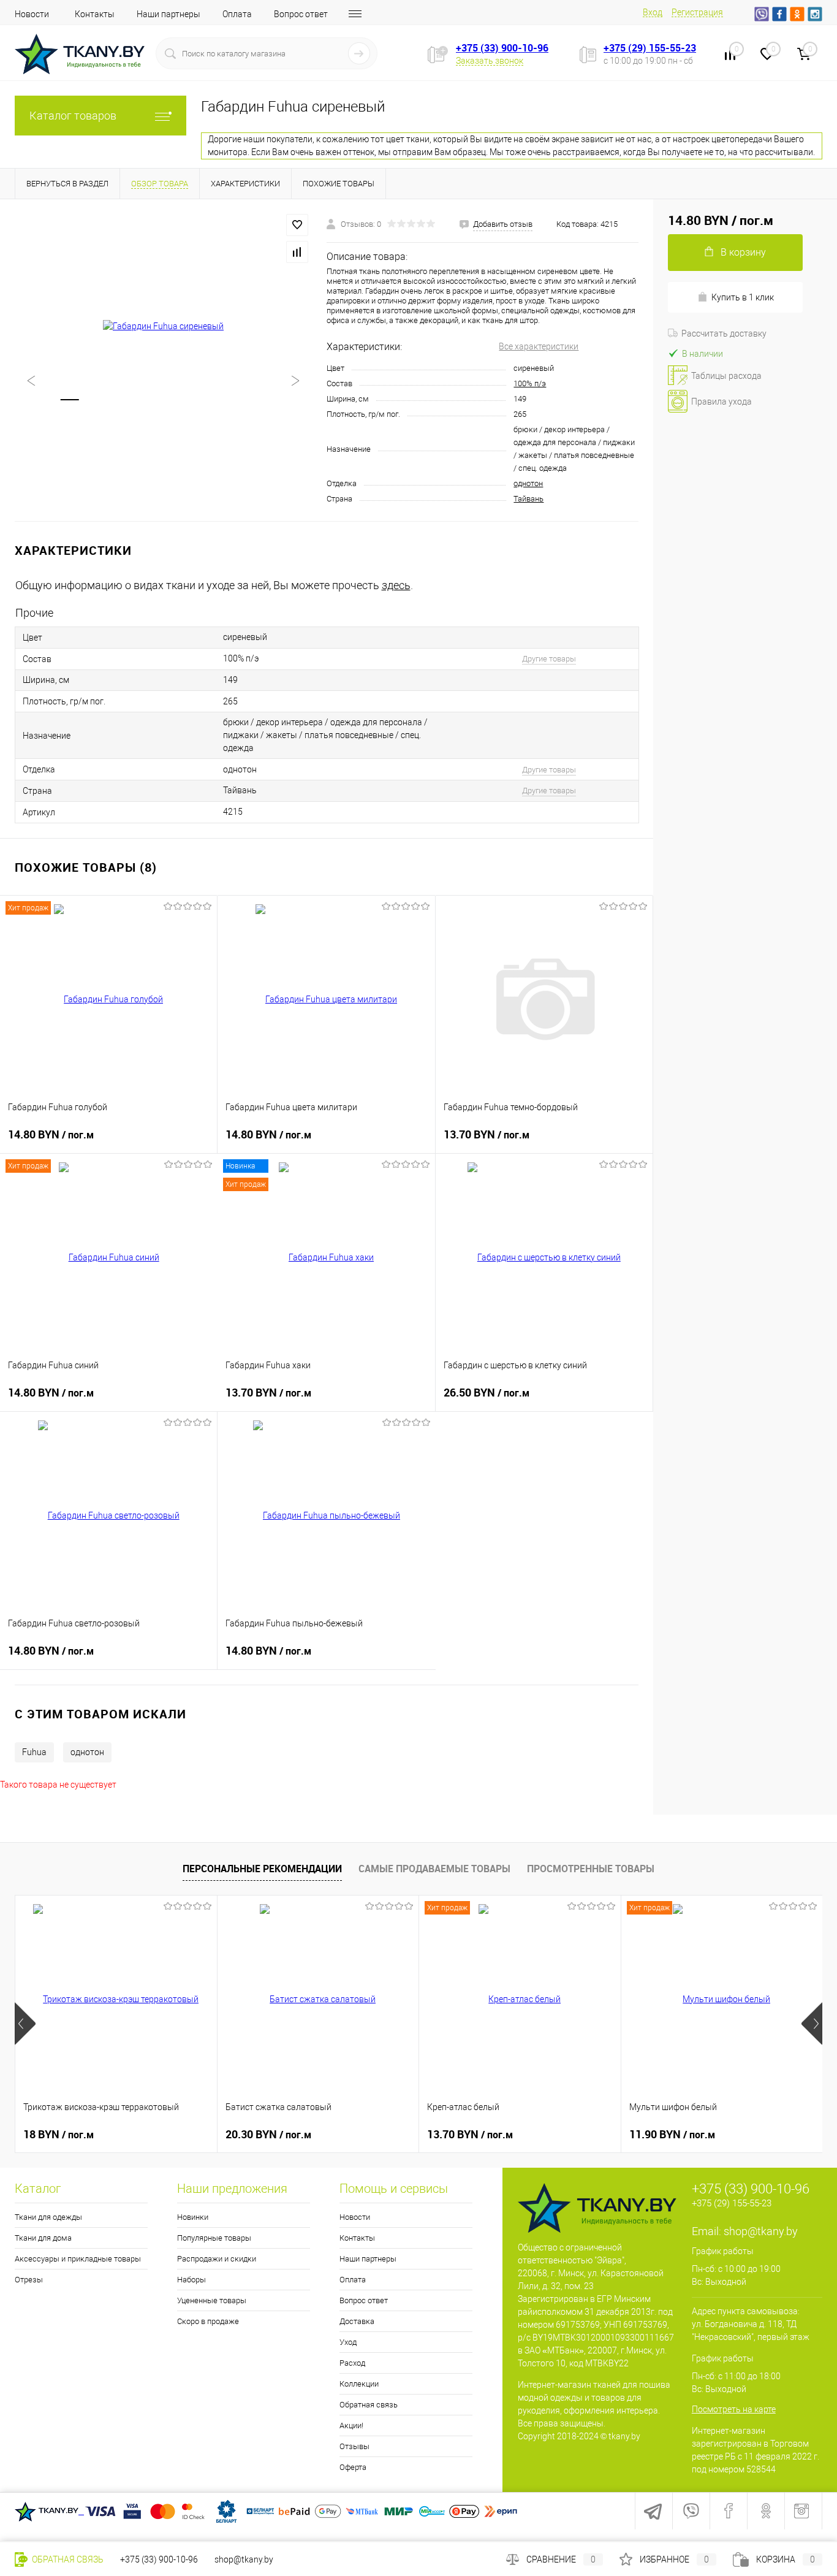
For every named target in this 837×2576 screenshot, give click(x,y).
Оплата (237, 14)
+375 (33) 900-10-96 (502, 48)
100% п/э (530, 383)
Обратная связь (369, 2405)
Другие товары (549, 659)
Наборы (191, 2280)
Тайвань (528, 499)
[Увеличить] (163, 327)
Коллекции (359, 2384)
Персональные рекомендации (262, 1869)
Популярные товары (214, 2238)
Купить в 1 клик (743, 297)
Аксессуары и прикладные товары (78, 2259)
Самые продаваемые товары (434, 1869)
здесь (396, 585)
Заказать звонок (490, 61)
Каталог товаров (73, 116)
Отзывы (354, 2446)
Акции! (351, 2425)
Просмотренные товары (591, 1869)
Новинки (193, 2217)
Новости (32, 14)
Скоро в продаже (208, 2321)
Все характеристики (539, 346)
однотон (528, 483)
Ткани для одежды (48, 2217)
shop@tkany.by (761, 2231)
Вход (653, 12)
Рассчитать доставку (724, 333)
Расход (352, 2363)
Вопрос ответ (301, 14)
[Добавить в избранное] (297, 225)
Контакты (95, 14)
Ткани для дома (43, 2238)
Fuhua (34, 1752)
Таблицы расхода (726, 376)
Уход (348, 2342)
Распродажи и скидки (217, 2259)
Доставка (357, 2321)
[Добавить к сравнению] (297, 252)
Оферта (353, 2467)
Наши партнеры (169, 14)
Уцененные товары (212, 2300)
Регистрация (697, 12)
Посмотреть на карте (734, 2409)
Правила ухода (721, 402)
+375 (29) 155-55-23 (650, 48)
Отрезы (29, 2280)
